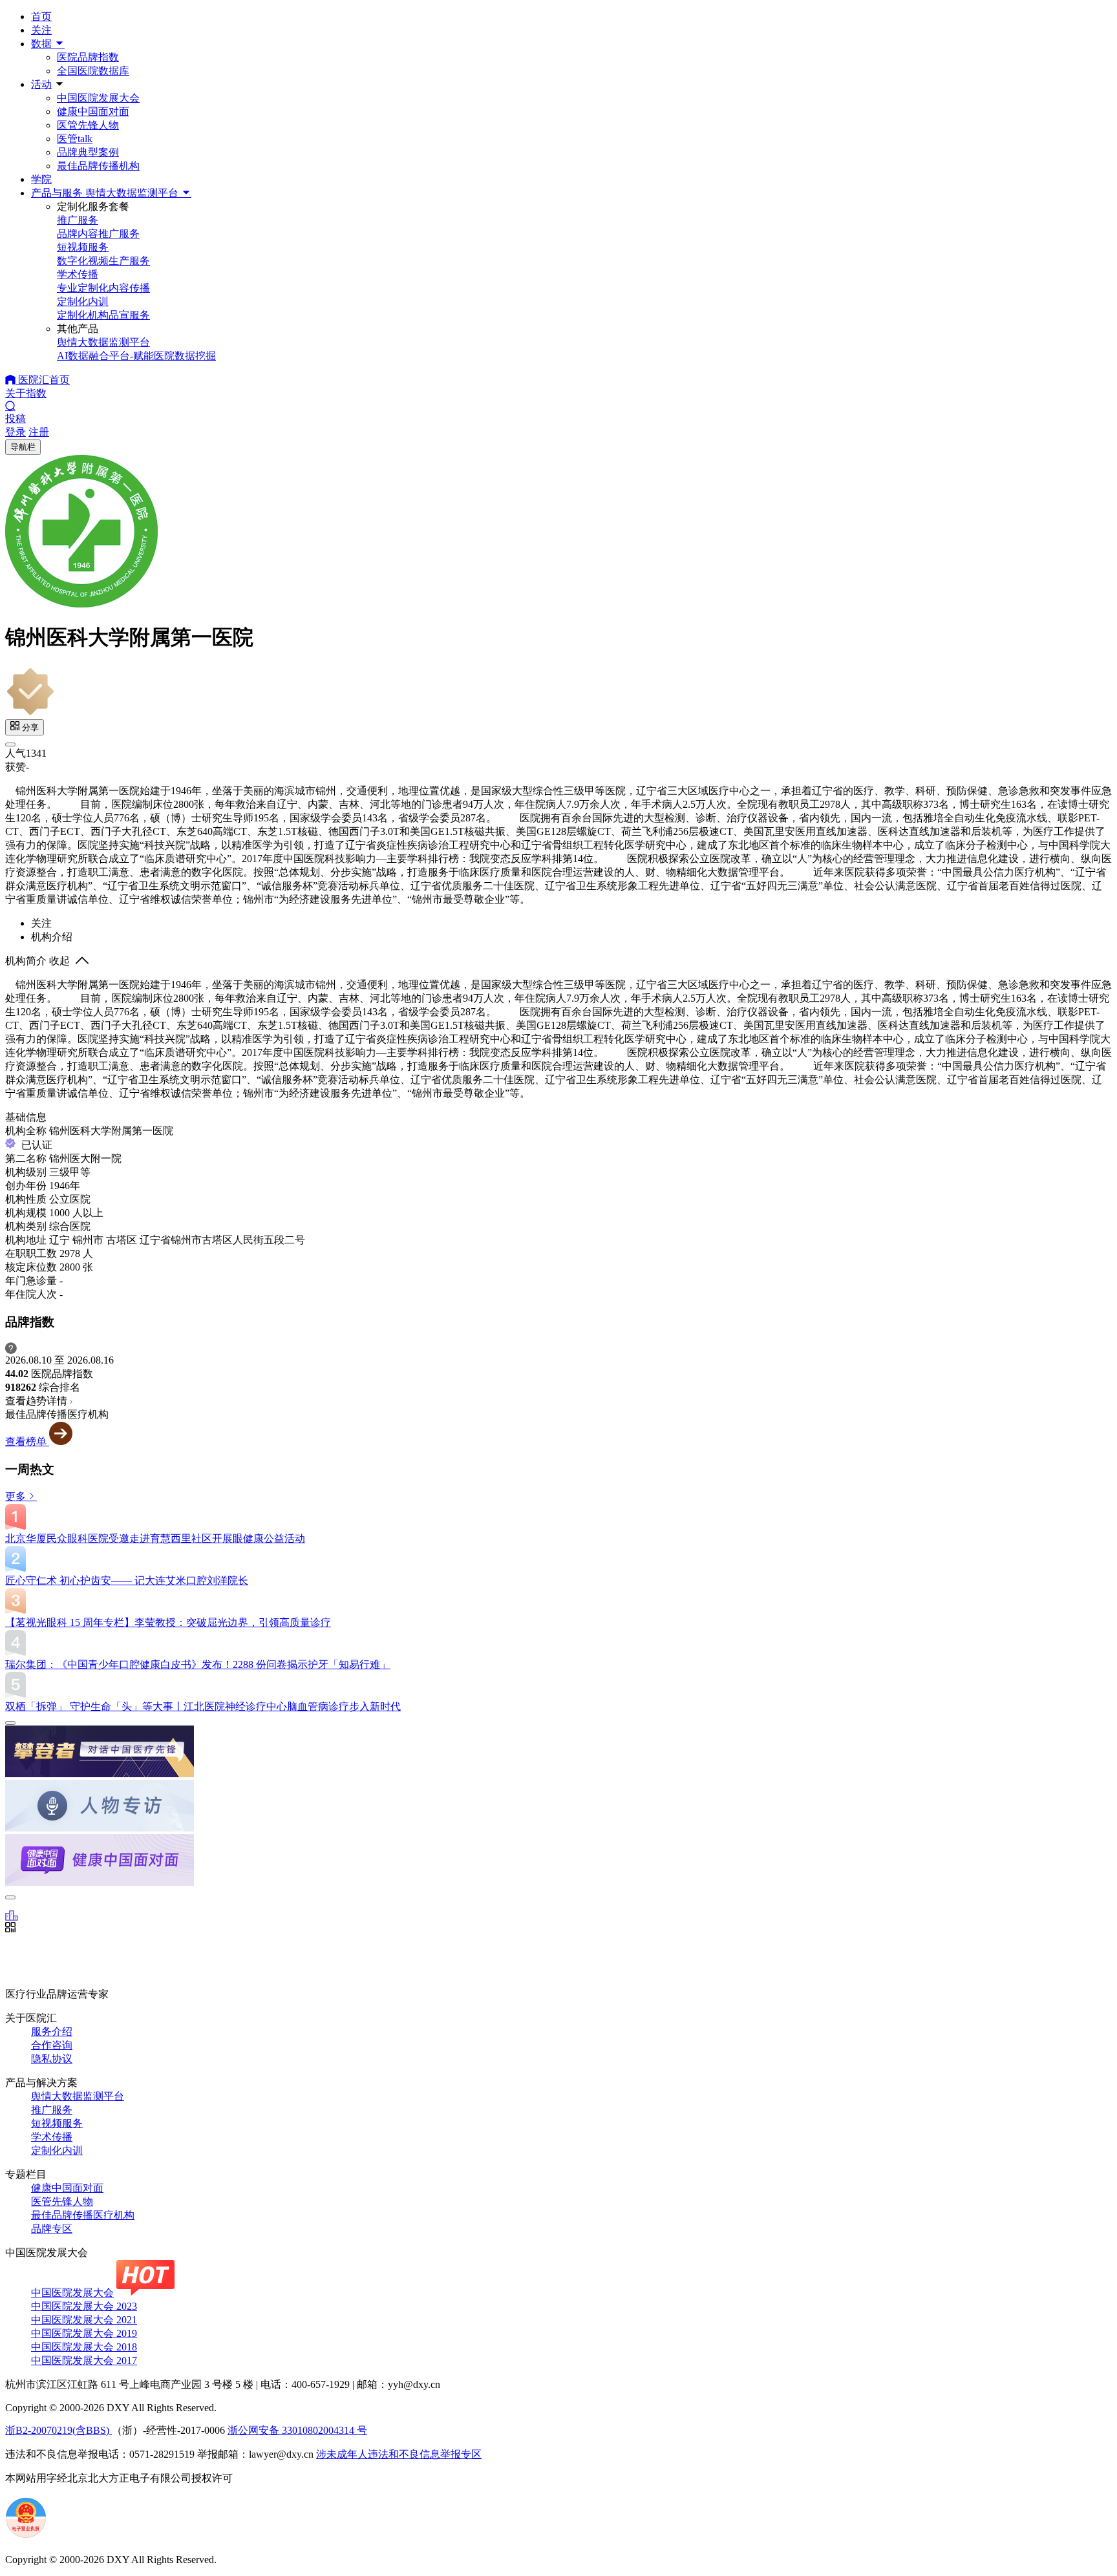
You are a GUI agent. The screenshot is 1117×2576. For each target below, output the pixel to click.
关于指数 (26, 393)
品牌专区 (52, 2229)
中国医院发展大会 (98, 98)
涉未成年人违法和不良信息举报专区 (399, 2454)
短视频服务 (57, 2123)
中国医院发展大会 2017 (84, 2360)
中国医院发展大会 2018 (84, 2347)
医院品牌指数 (88, 57)
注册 (39, 432)
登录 (16, 432)
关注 (41, 30)
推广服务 (52, 2110)
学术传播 (52, 2137)
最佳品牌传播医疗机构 (83, 2215)
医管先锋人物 (88, 125)
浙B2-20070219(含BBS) (59, 2430)
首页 (41, 16)
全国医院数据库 (93, 71)
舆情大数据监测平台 (78, 2096)
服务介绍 (52, 2032)
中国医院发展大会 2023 (84, 2306)
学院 (41, 179)
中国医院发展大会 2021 (84, 2320)
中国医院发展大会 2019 (84, 2333)
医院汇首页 (43, 380)
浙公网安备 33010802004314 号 (297, 2430)
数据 (43, 44)
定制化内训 (57, 2150)
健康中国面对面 (93, 111)
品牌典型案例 (88, 152)
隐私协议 (52, 2059)
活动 (41, 84)
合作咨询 (52, 2045)
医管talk (75, 139)
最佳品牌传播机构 (98, 166)
